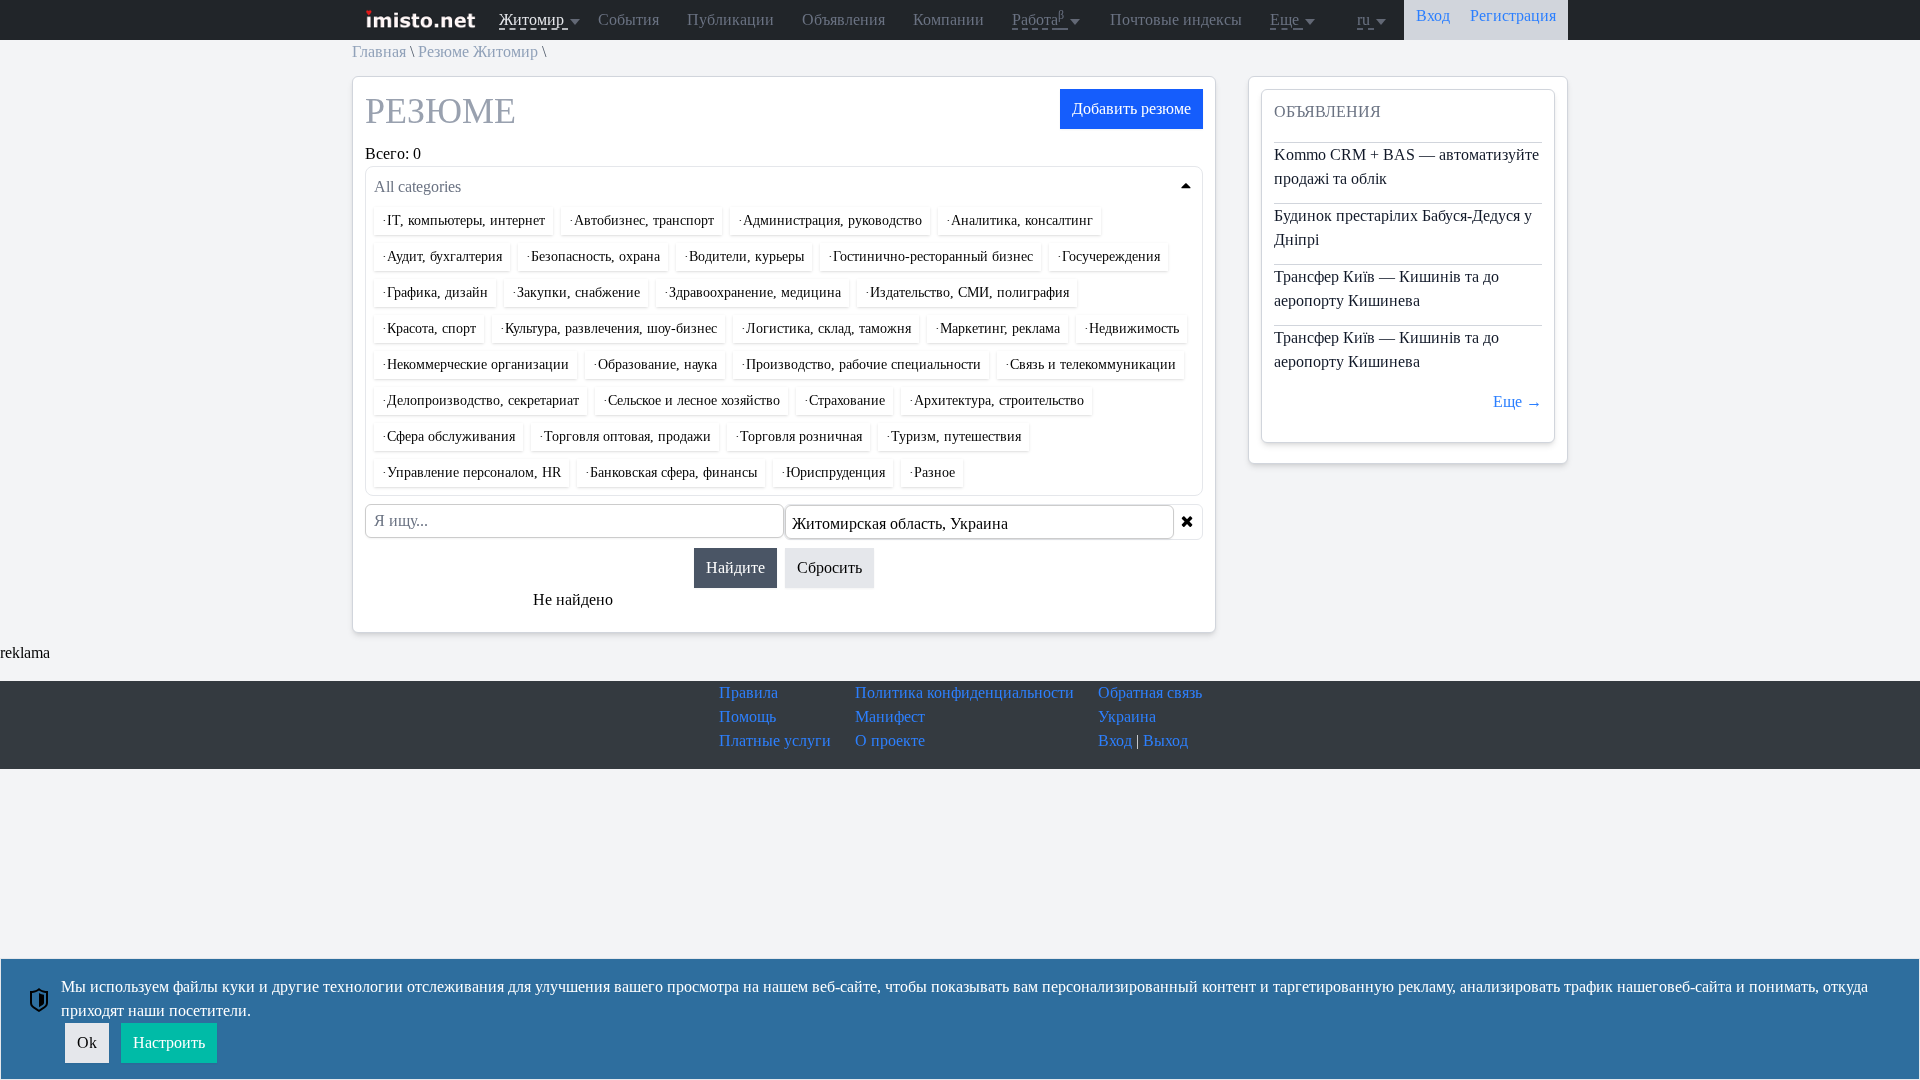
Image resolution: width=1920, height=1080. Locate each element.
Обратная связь (1150, 692)
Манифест (890, 716)
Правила (748, 692)
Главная (379, 51)
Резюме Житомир (478, 51)
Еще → (1517, 401)
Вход (1115, 740)
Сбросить (829, 567)
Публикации (730, 19)
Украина (1127, 716)
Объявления (843, 19)
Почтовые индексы (1176, 19)
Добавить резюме (1131, 108)
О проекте (890, 740)
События (628, 19)
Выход (1165, 740)
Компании (948, 19)
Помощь (747, 716)
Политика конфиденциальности (964, 692)
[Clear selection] (1187, 522)
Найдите (735, 567)
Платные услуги (775, 740)
